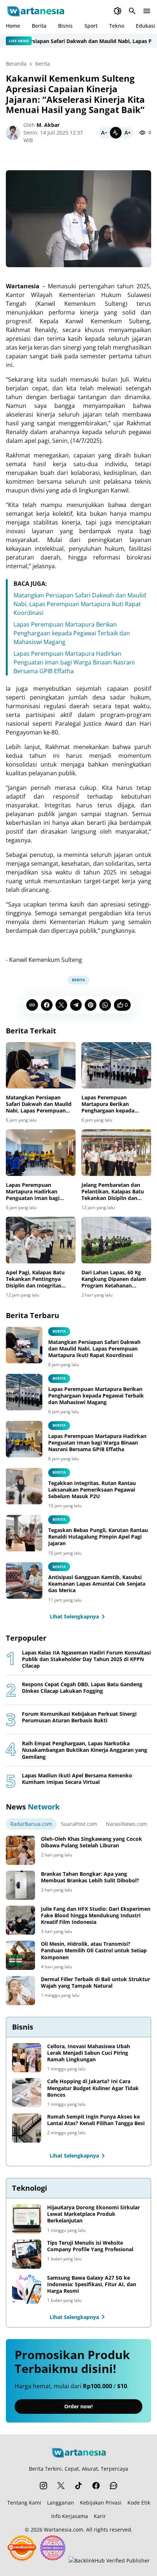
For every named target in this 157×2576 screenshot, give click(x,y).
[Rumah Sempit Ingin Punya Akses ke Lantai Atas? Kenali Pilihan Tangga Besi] (27, 2128)
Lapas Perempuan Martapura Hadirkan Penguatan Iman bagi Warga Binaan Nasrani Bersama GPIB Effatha (74, 662)
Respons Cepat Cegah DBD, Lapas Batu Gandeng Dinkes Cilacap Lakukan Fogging (82, 1688)
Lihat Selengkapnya (74, 1616)
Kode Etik (139, 2503)
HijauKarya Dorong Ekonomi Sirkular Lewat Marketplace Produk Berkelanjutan (93, 2214)
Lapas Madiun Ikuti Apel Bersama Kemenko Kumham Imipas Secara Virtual (77, 1779)
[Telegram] (76, 1005)
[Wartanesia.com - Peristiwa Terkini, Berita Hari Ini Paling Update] (35, 11)
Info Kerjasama (70, 2516)
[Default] (116, 133)
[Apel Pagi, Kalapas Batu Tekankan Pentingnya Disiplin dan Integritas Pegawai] (41, 1240)
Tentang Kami (24, 2503)
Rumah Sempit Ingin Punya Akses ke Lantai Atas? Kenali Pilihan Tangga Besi (96, 2120)
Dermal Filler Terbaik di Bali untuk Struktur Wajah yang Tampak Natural (95, 1983)
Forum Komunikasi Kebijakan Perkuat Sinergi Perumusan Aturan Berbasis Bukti (79, 1717)
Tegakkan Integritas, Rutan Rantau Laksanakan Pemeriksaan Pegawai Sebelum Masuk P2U (92, 1490)
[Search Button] (132, 11)
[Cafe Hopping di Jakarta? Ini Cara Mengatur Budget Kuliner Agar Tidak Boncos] (27, 2093)
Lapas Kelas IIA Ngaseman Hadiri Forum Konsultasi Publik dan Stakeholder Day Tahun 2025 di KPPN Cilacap (86, 1659)
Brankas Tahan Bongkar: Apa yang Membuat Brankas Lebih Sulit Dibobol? (90, 1877)
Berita (39, 26)
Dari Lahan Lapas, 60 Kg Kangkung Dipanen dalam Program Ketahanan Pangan (114, 1279)
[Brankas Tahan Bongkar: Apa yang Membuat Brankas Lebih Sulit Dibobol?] (20, 1885)
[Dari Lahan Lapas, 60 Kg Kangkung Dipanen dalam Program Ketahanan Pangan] (116, 1240)
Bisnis (65, 26)
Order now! (78, 2406)
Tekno (117, 26)
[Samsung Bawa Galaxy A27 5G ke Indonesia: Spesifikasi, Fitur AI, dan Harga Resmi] (27, 2289)
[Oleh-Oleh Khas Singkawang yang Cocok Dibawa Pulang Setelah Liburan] (20, 1850)
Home (13, 26)
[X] (61, 1005)
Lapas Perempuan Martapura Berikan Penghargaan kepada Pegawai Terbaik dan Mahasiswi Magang (72, 633)
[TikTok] (78, 2486)
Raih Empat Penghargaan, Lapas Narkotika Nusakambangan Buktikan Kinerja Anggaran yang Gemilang (85, 1750)
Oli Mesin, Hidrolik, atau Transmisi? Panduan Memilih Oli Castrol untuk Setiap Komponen (94, 1950)
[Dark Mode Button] (118, 11)
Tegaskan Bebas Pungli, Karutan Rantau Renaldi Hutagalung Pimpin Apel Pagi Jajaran (98, 1537)
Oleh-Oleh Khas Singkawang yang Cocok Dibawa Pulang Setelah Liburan (91, 1842)
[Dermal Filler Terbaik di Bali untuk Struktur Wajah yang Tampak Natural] (20, 1991)
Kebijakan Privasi (101, 2503)
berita (78, 980)
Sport (91, 26)
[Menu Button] (147, 11)
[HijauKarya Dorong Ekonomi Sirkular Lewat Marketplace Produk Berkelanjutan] (27, 2219)
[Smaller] (104, 133)
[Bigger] (127, 133)
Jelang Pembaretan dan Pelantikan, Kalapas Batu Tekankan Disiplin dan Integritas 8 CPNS (113, 1192)
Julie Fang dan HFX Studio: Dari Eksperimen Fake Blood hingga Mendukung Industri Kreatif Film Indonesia (96, 1916)
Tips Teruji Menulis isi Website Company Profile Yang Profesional (90, 2246)
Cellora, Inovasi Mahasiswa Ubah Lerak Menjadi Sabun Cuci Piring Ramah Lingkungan (89, 2053)
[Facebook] (47, 1005)
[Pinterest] (91, 1005)
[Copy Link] (32, 1005)
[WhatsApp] (105, 1005)
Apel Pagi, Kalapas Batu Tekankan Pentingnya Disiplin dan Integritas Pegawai (35, 1279)
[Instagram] (43, 2486)
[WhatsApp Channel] (114, 2486)
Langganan (61, 2503)
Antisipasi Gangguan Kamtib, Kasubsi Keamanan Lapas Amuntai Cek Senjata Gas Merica (97, 1584)
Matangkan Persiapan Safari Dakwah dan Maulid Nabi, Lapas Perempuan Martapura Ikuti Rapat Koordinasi (80, 604)
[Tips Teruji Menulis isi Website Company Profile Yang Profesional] (27, 2254)
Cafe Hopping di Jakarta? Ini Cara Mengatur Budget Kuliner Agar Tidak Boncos (93, 2088)
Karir (100, 2516)
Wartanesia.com (64, 2530)
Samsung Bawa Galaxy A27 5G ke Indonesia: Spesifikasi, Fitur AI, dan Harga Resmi (92, 2284)
